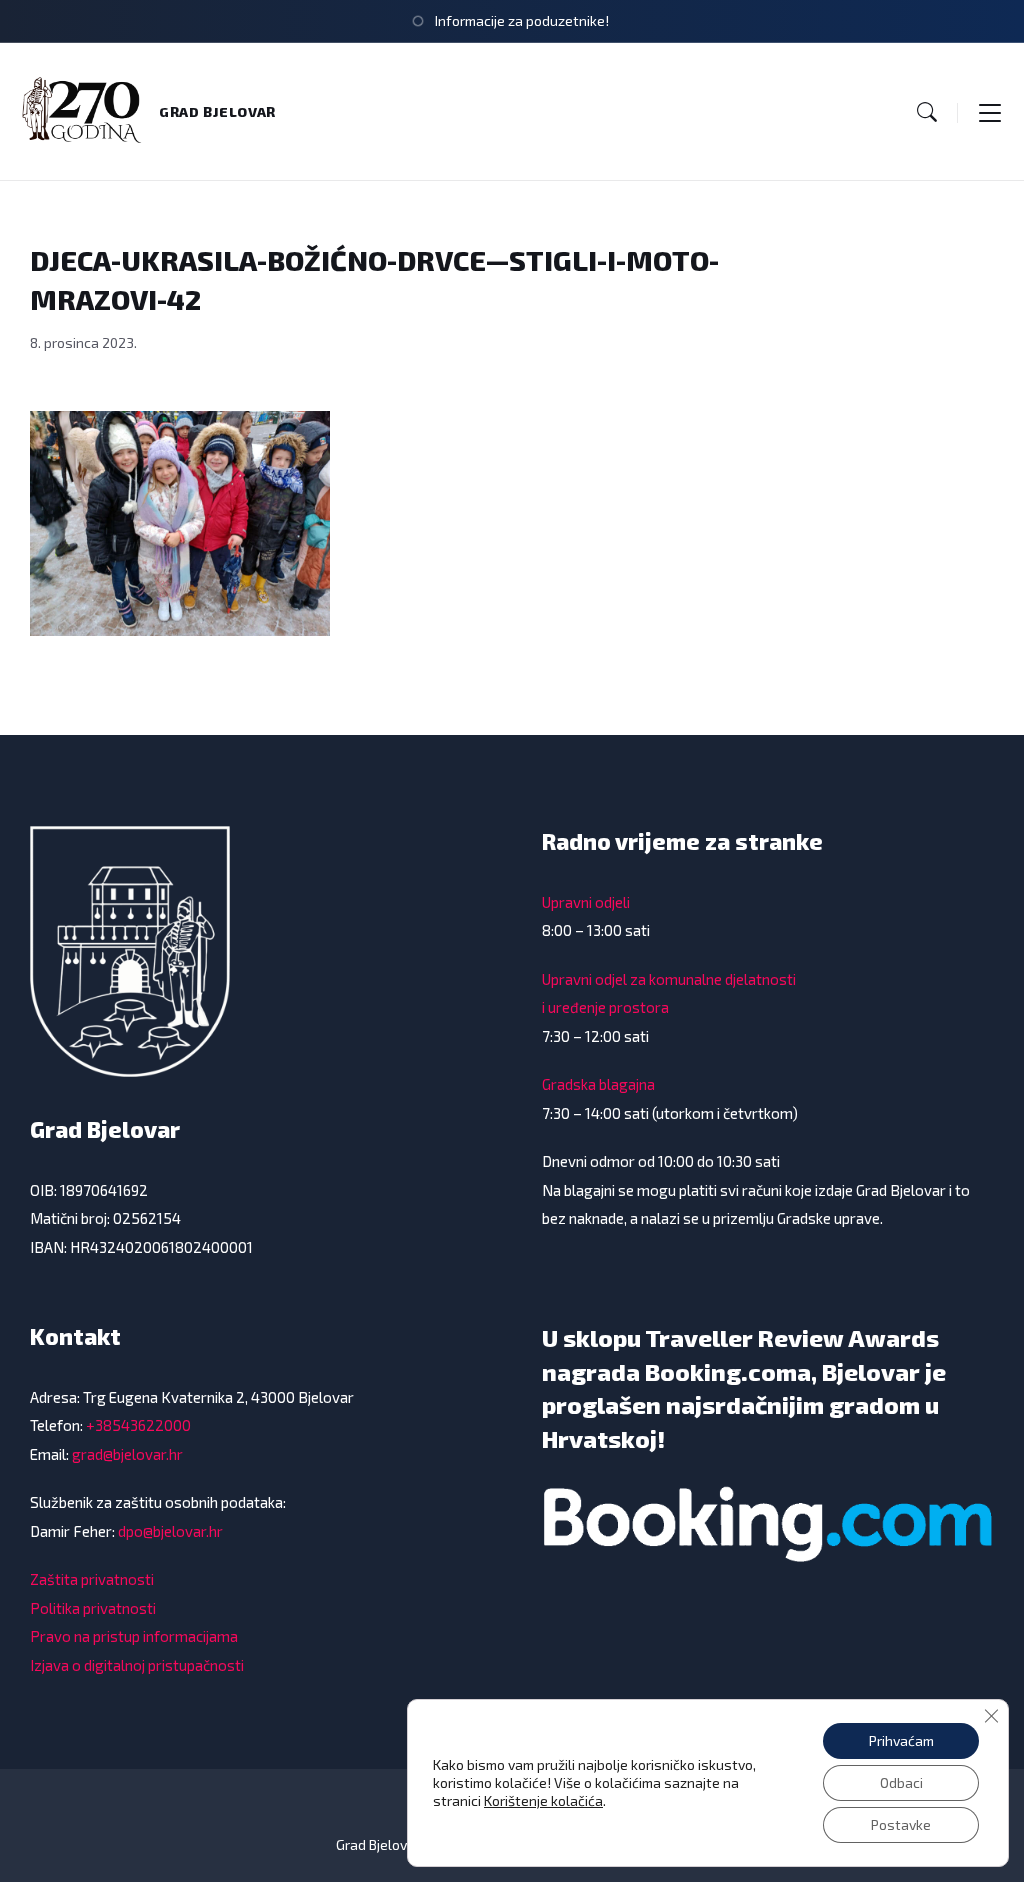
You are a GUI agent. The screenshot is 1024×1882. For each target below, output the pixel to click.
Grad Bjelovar (217, 111)
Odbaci (901, 1782)
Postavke (901, 1824)
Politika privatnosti (93, 1608)
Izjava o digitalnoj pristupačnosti (137, 1665)
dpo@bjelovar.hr (170, 1531)
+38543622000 (138, 1425)
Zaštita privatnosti (92, 1579)
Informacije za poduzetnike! (522, 20)
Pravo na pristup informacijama (134, 1636)
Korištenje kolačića (543, 1800)
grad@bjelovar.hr (127, 1454)
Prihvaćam (901, 1740)
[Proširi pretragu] (927, 112)
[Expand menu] (990, 112)
